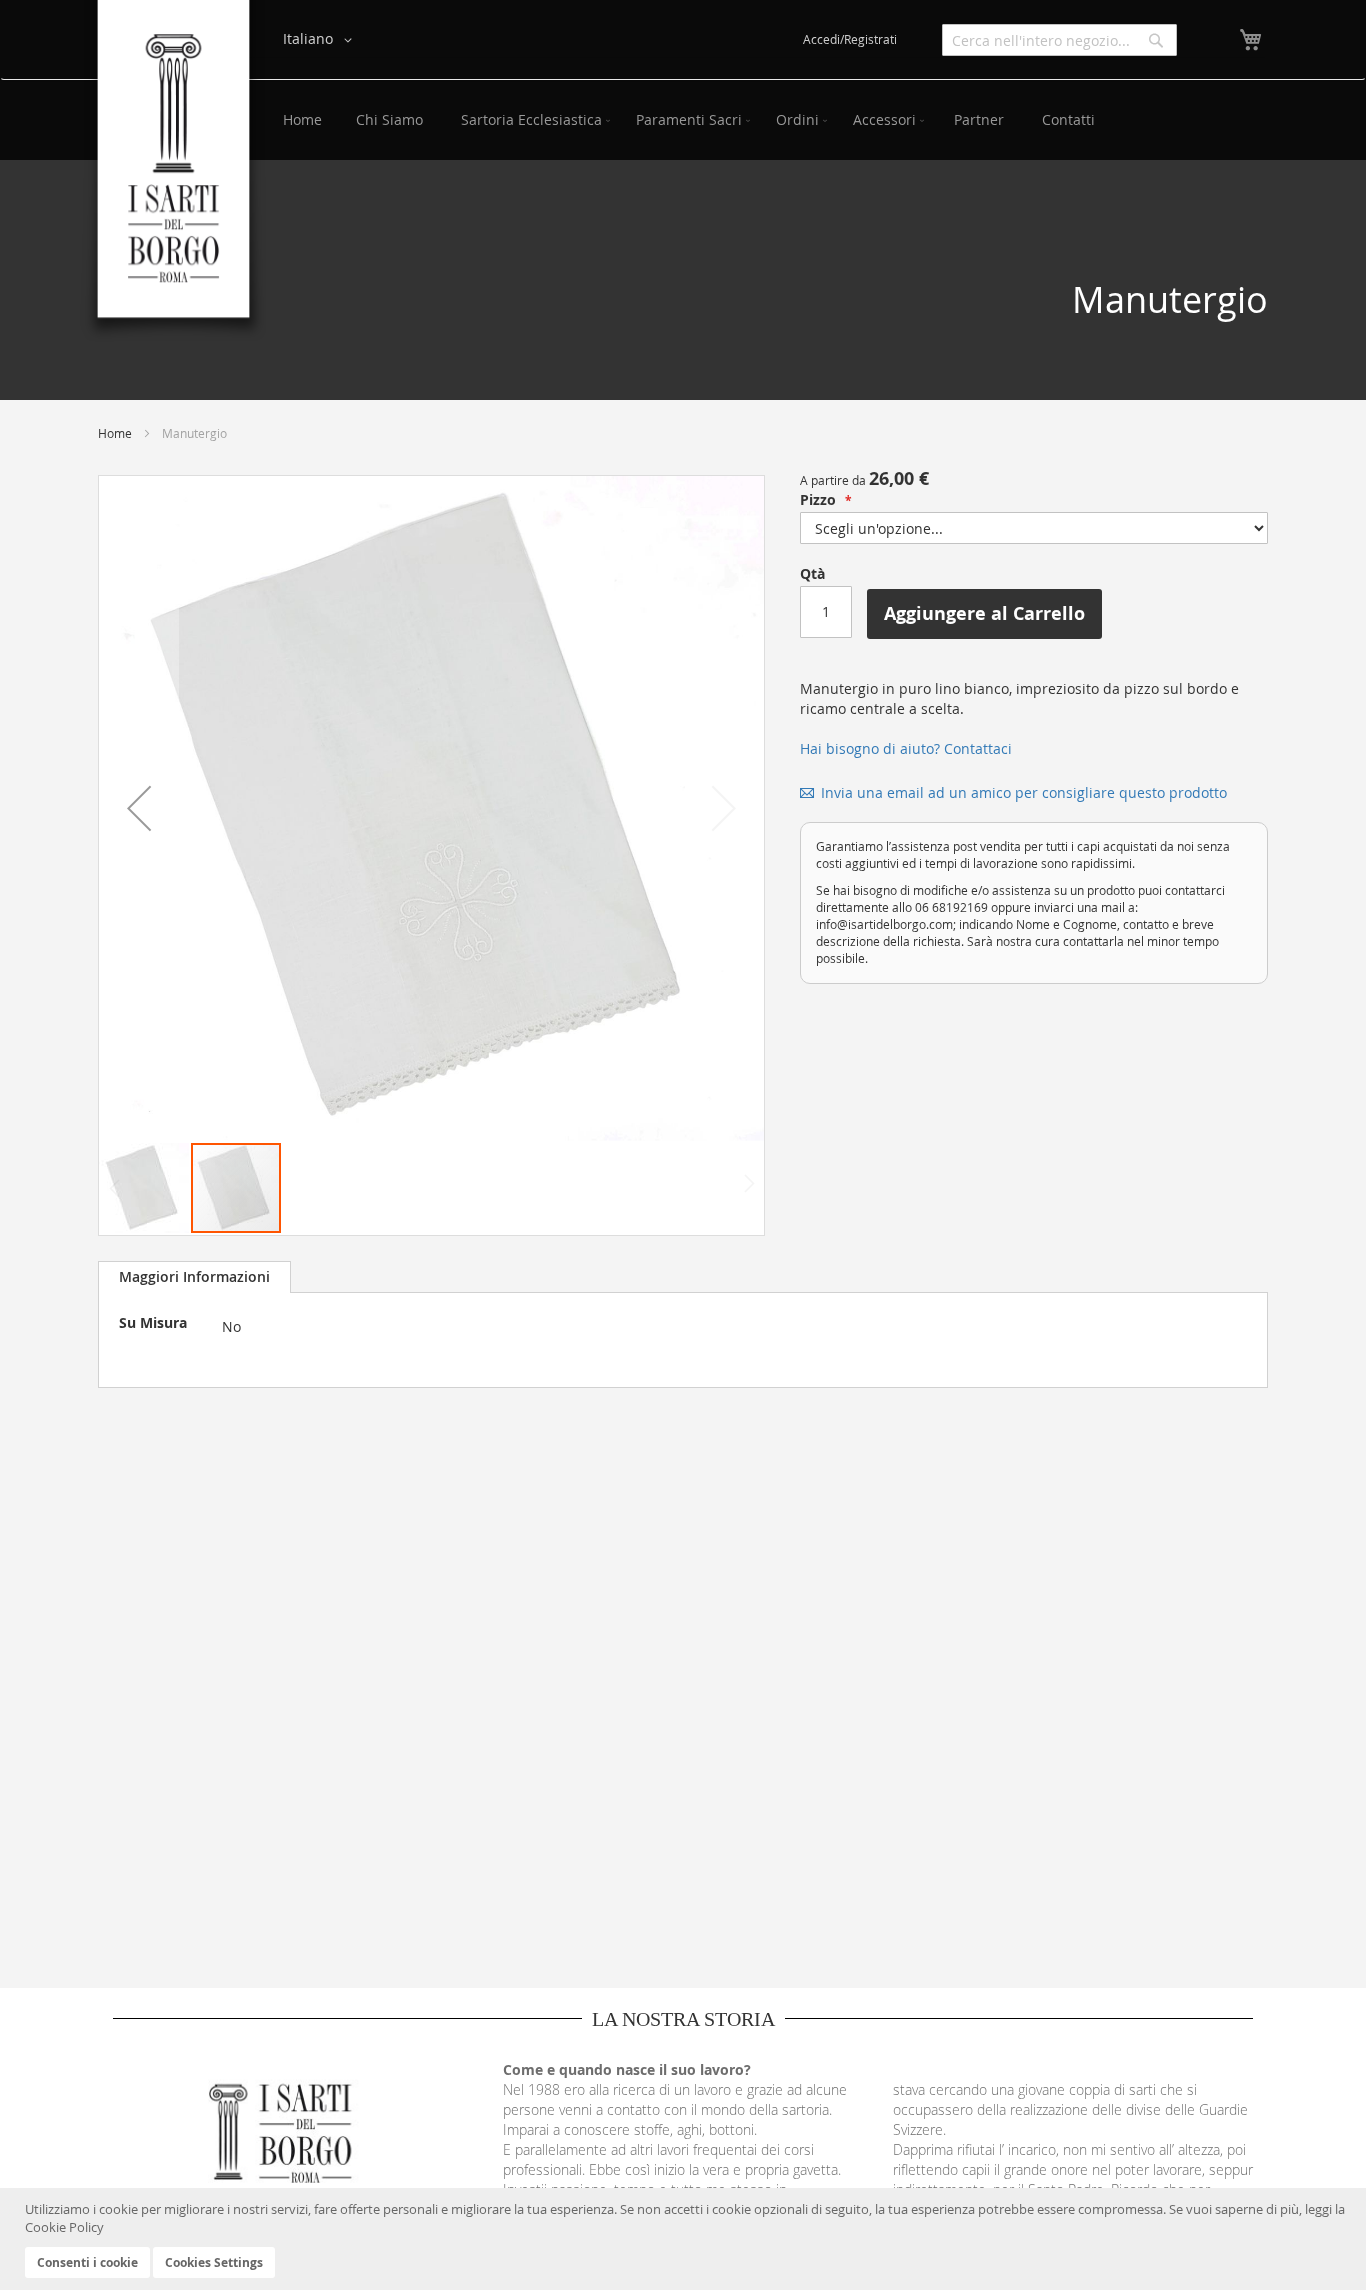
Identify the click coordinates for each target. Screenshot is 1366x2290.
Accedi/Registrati (850, 39)
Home (115, 433)
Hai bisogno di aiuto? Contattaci (906, 748)
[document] (685, 2239)
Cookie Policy (64, 2227)
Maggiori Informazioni (194, 1276)
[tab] (194, 1277)
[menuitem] (531, 120)
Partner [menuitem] (979, 119)
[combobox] (1059, 40)
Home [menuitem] (302, 119)
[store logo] (173, 171)
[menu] (765, 120)
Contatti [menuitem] (1068, 119)
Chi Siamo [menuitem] (389, 119)
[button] (321, 40)
